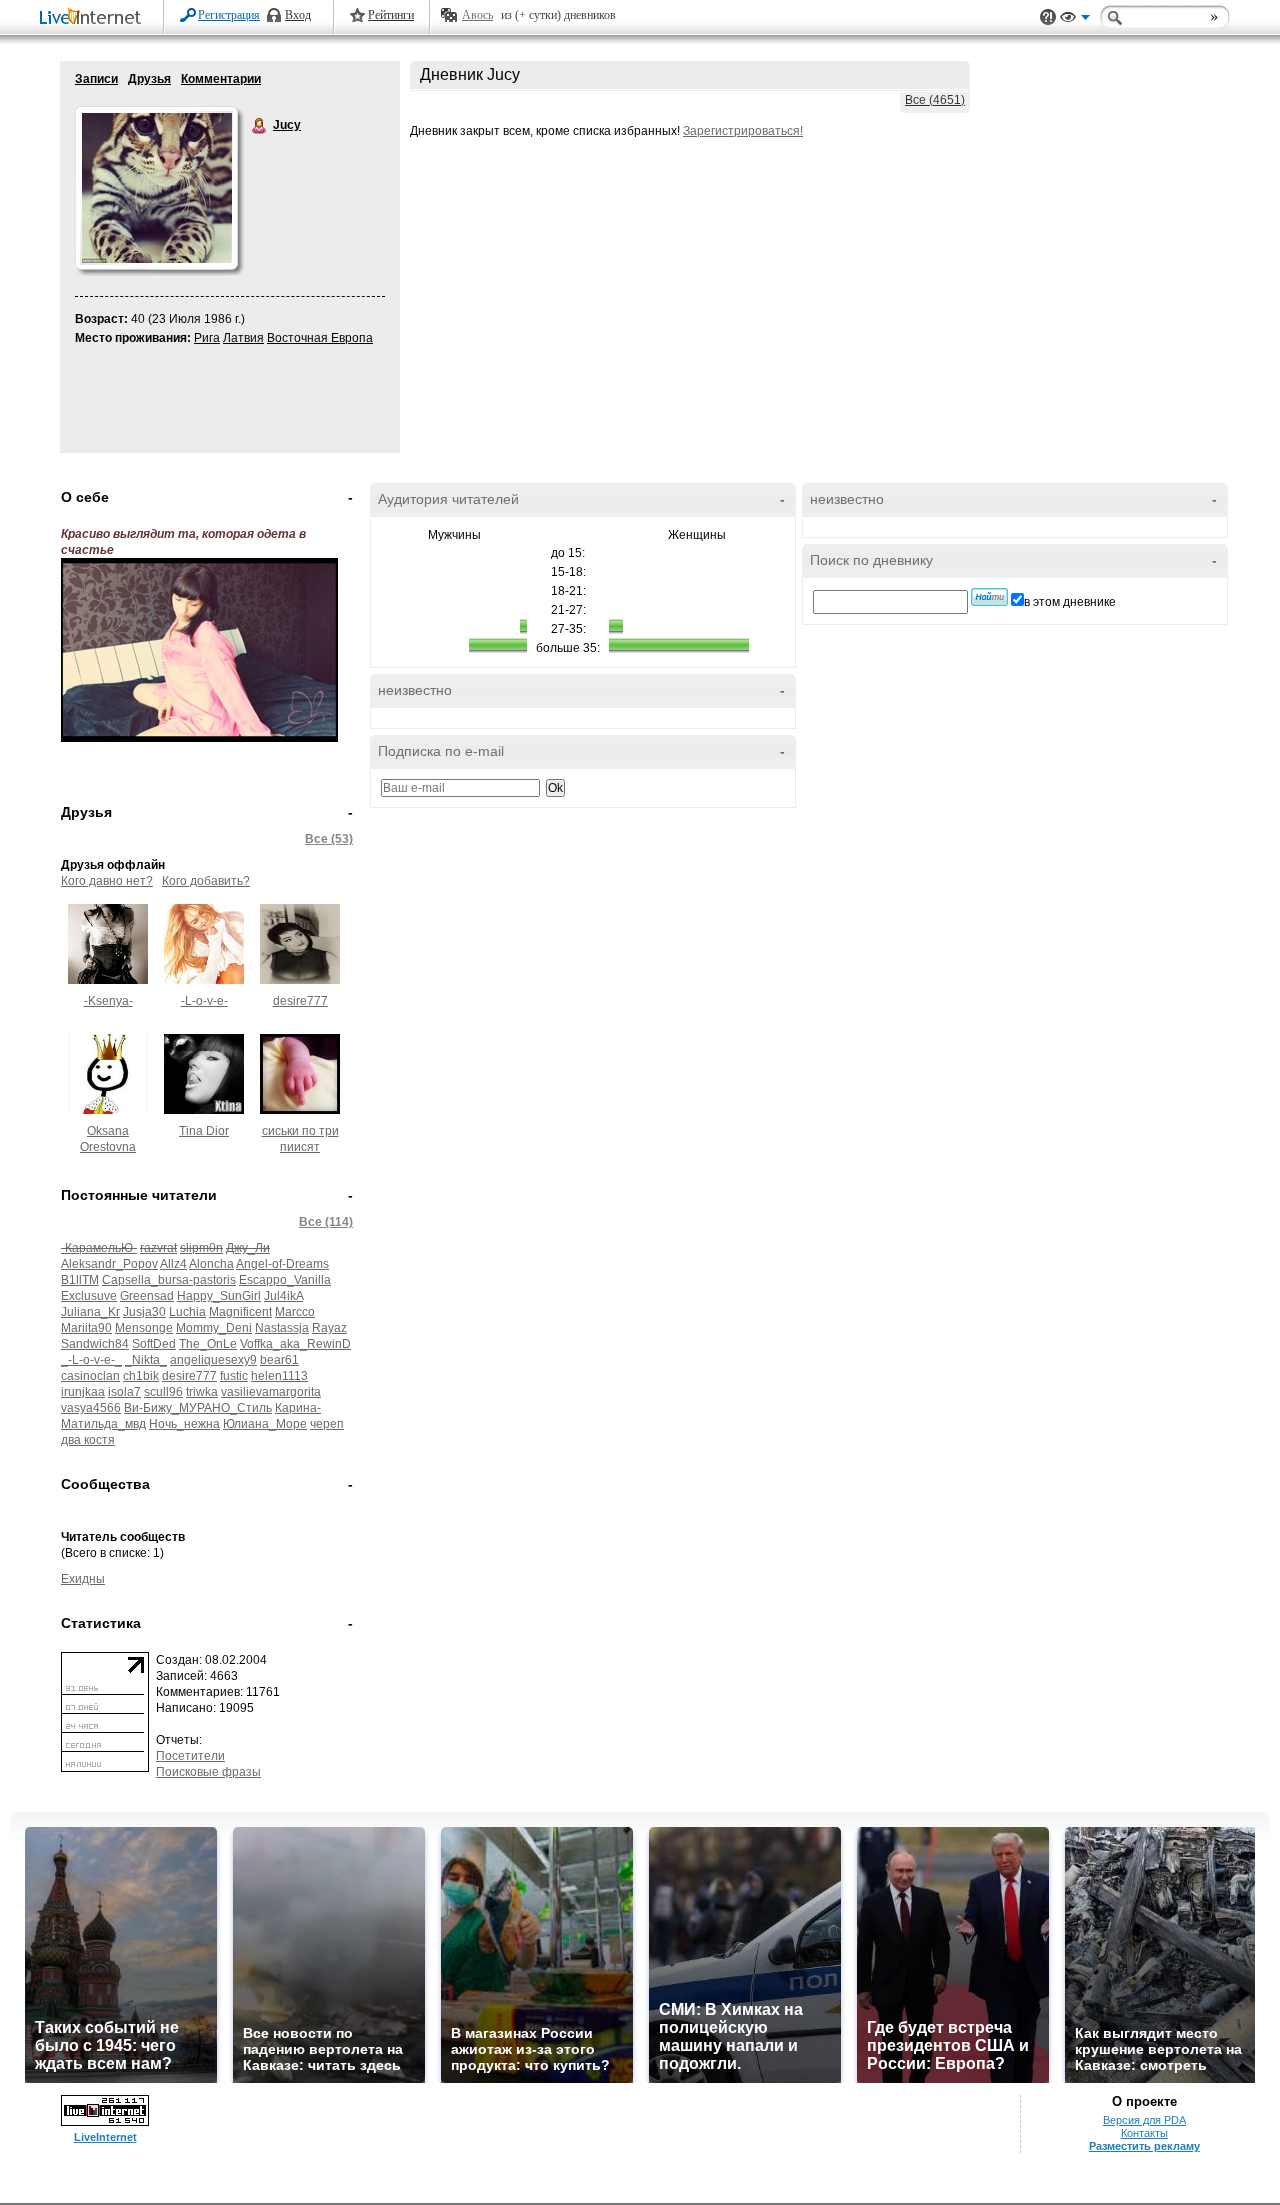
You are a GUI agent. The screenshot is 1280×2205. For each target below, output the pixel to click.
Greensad (147, 1296)
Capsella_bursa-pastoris (169, 1280)
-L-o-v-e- (204, 1001)
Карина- (298, 1408)
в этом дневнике (1070, 602)
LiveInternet (94, 18)
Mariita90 (86, 1328)
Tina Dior (204, 1131)
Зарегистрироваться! (743, 131)
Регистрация (229, 15)
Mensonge (144, 1328)
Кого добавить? (206, 881)
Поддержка (1048, 17)
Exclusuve (89, 1296)
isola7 (124, 1392)
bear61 (279, 1360)
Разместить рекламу (1144, 2146)
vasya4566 (91, 1408)
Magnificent (240, 1312)
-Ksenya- (108, 1001)
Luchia (187, 1312)
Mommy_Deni (214, 1328)
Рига (207, 338)
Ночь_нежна (184, 1424)
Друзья (149, 79)
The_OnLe (208, 1344)
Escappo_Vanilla (285, 1280)
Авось (477, 15)
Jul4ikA (283, 1296)
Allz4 (173, 1264)
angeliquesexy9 (213, 1360)
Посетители (190, 1756)
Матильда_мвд (103, 1424)
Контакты (1144, 2133)
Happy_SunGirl (219, 1296)
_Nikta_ (146, 1360)
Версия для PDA (1144, 2120)
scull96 (163, 1392)
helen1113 (279, 1376)
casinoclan (90, 1376)
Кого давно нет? (107, 881)
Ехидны (83, 1579)
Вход (298, 15)
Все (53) (329, 839)
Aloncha (211, 1264)
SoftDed (154, 1344)
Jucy (260, 126)
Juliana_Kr (90, 1312)
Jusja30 (144, 1312)
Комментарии (221, 79)
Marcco (295, 1312)
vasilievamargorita (271, 1392)
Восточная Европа (320, 338)
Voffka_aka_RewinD (295, 1344)
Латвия (243, 338)
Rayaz (329, 1328)
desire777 (300, 1001)
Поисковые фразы (208, 1772)
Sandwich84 (95, 1344)
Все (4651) (935, 100)
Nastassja (282, 1328)
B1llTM (80, 1280)
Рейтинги (391, 15)
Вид (1075, 20)
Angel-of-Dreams (282, 1264)
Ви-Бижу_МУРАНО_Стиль (198, 1408)
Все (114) (326, 1222)
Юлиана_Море (265, 1424)
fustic (234, 1376)
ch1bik (141, 1376)
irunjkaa (83, 1392)
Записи (96, 79)
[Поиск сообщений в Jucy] (989, 597)
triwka (202, 1392)
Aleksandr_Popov (109, 1264)
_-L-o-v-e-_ (91, 1360)
